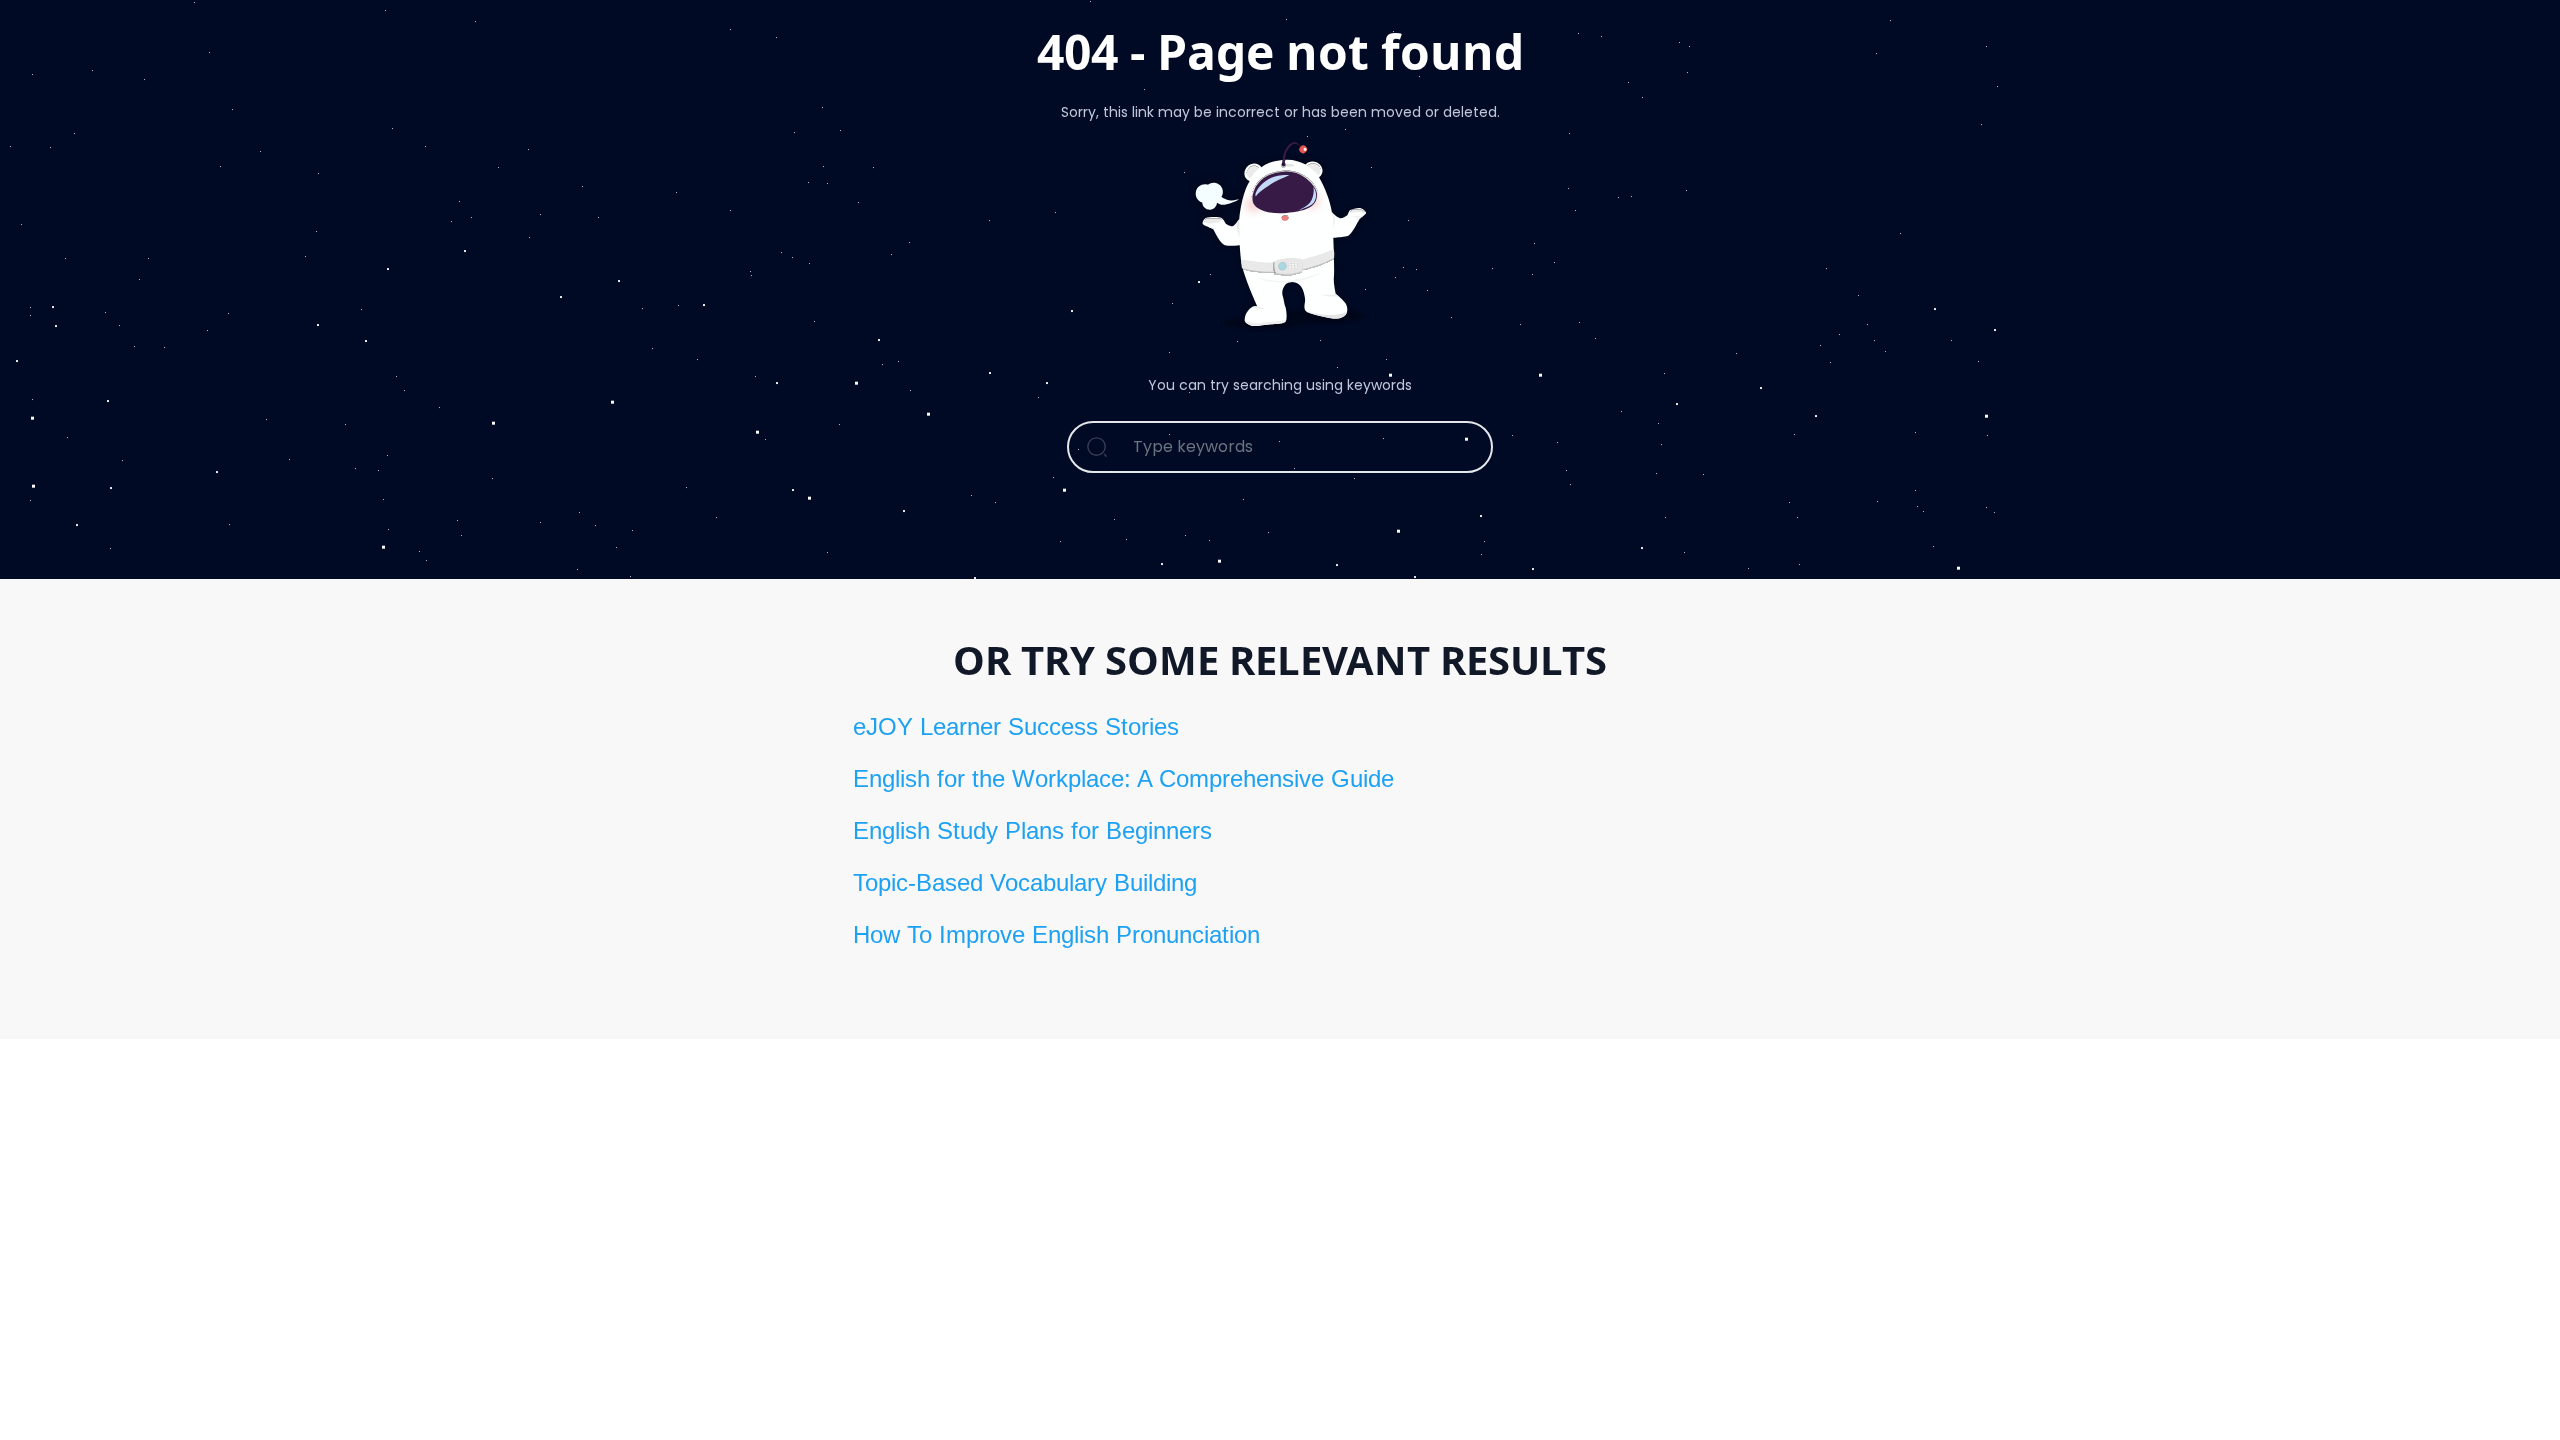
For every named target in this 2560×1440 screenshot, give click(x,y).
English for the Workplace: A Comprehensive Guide (1123, 778)
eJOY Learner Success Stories (1016, 726)
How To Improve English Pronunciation (1056, 934)
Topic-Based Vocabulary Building (1025, 882)
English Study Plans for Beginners (1032, 830)
